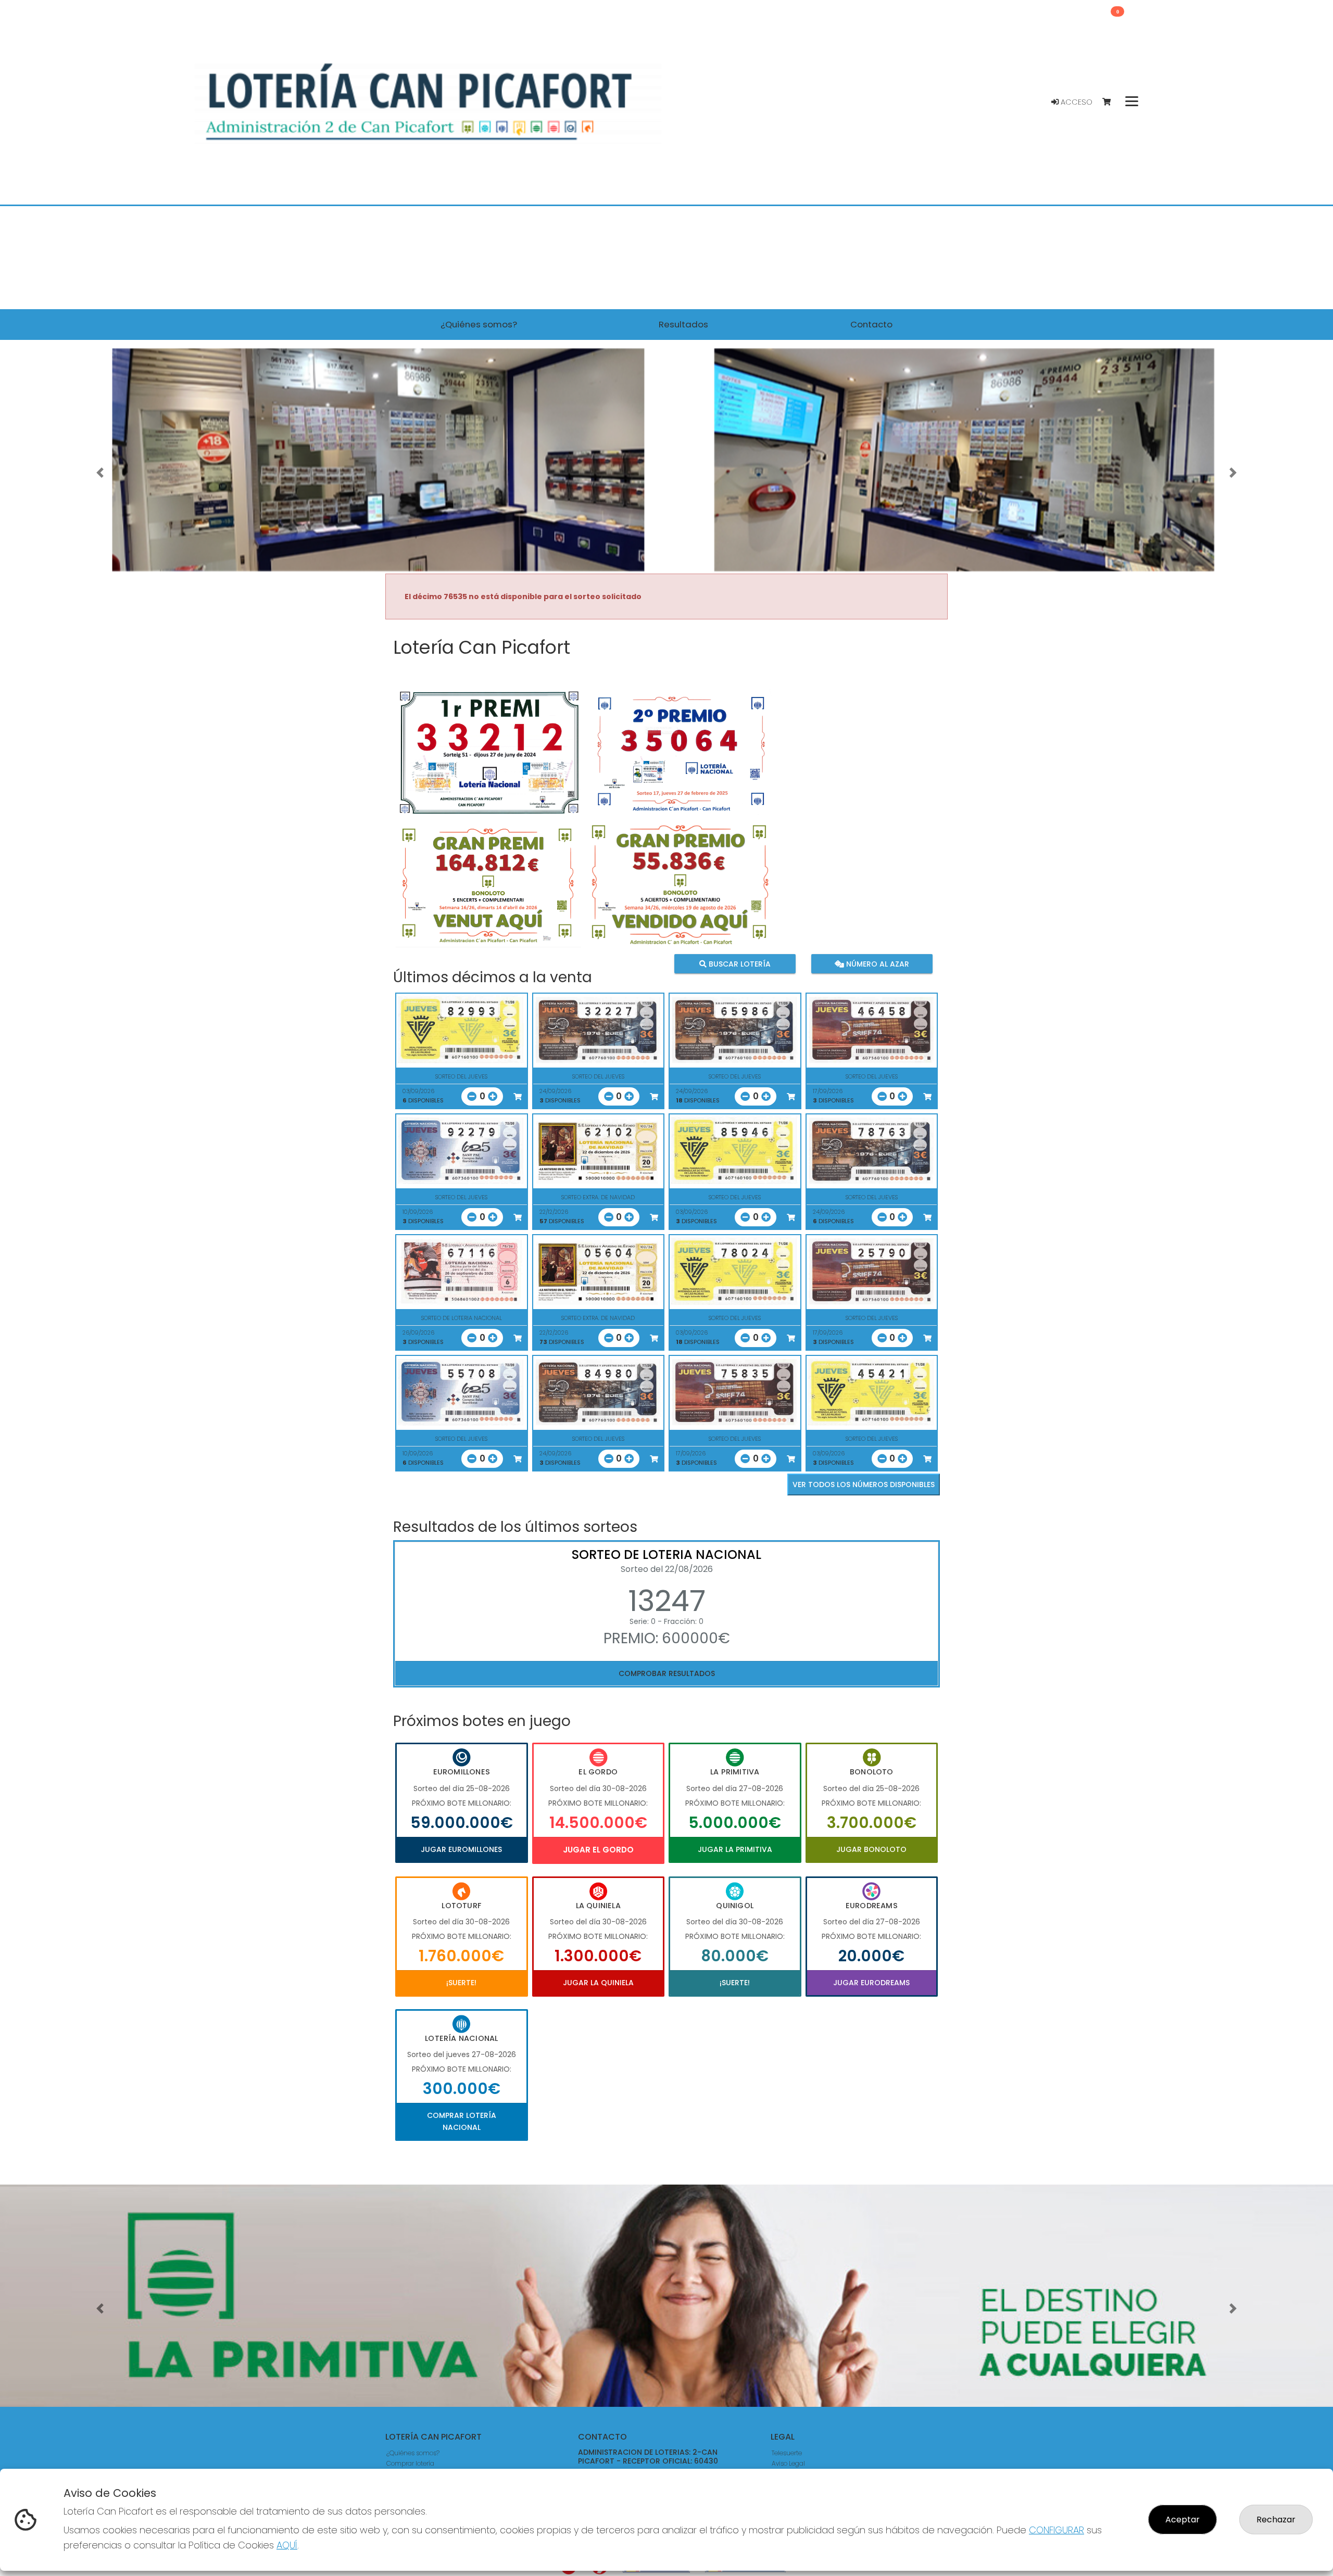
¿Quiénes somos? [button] (479, 324)
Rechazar (1276, 2520)
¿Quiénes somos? (413, 2453)
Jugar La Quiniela (598, 1983)
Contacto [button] (871, 324)
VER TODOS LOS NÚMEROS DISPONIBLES (864, 1484)
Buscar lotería (739, 964)
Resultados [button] (683, 324)
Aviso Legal (788, 2463)
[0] (1111, 102)
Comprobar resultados (667, 1673)
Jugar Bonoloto (871, 1849)
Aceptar (1183, 2520)
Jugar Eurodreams (871, 1983)
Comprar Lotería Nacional (462, 2121)
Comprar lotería (410, 2463)
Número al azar (876, 964)
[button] (100, 473)
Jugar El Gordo (598, 1850)
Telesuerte (787, 2453)
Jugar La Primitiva (735, 1849)
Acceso (1076, 102)
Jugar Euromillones (461, 1849)
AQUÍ (287, 2545)
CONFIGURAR (1057, 2530)
